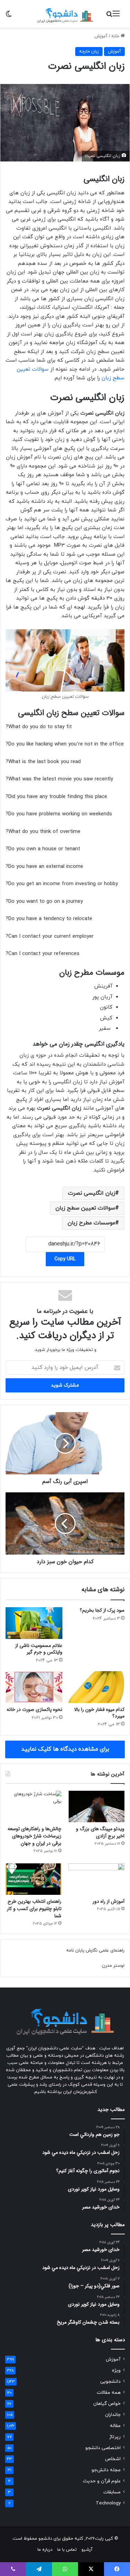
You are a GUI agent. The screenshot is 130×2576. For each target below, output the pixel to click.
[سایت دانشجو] (65, 14)
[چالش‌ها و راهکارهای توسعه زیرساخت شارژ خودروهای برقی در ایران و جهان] (33, 1806)
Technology (108, 2503)
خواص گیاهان (107, 2404)
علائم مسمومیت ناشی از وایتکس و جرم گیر (39, 1649)
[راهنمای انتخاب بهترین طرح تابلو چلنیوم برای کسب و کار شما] (33, 1879)
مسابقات (112, 2492)
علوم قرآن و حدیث (102, 2481)
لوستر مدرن (113, 1966)
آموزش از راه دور (109, 1901)
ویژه (116, 2370)
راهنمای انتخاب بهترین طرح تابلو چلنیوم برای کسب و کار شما (34, 1909)
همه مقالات (109, 2393)
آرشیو (87, 2550)
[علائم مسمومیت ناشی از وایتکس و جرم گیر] (34, 1623)
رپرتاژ (115, 2437)
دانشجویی (110, 2382)
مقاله (115, 2426)
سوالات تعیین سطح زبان (85, 1208)
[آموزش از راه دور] (97, 1879)
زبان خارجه (89, 52)
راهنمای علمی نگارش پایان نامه (95, 1950)
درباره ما (45, 2550)
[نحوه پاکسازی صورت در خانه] (34, 1687)
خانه (116, 36)
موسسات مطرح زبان (91, 1223)
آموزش (101, 36)
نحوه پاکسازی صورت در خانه (34, 1709)
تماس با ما (67, 2550)
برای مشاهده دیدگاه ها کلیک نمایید (65, 1749)
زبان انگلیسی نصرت (92, 1193)
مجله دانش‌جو (106, 2470)
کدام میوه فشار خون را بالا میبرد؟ (99, 1713)
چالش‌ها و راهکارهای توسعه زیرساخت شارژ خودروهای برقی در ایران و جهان (34, 1836)
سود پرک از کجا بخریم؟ (102, 1610)
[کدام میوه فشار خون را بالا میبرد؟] (96, 1687)
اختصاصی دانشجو (103, 2448)
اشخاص (113, 2459)
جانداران (113, 2415)
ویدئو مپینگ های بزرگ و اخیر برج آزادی (100, 1832)
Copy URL (65, 1259)
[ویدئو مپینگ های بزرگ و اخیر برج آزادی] (97, 1806)
